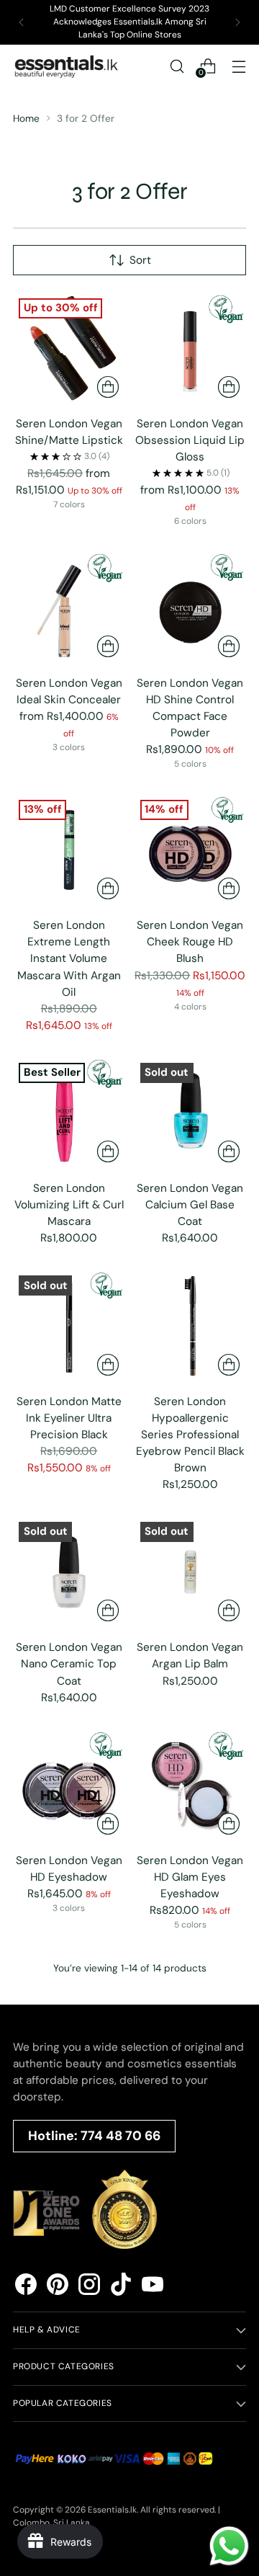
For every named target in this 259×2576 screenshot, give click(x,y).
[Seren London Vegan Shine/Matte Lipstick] (69, 349)
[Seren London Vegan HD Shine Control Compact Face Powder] (191, 607)
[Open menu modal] (238, 66)
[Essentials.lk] (67, 66)
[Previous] (22, 22)
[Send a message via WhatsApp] (229, 2546)
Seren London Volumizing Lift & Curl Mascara (69, 1205)
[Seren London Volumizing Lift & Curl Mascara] (69, 1113)
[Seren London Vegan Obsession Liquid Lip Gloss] (191, 349)
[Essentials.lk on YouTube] (153, 2287)
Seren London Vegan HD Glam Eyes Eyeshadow (190, 1877)
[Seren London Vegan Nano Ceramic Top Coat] (69, 1572)
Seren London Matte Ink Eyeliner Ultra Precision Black (69, 1418)
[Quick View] (108, 387)
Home (26, 118)
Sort (140, 260)
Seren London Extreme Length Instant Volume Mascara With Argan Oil (69, 958)
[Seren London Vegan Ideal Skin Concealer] (69, 607)
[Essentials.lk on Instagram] (89, 2287)
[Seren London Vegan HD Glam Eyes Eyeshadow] (191, 1786)
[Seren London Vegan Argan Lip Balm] (191, 1572)
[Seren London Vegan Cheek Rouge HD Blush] (191, 850)
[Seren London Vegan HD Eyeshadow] (69, 1786)
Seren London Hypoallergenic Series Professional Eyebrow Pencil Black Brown (190, 1435)
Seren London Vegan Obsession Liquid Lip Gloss (190, 440)
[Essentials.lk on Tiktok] (121, 2287)
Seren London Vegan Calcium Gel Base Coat (190, 1205)
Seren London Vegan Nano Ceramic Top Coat (69, 1664)
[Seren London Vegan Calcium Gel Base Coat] (191, 1113)
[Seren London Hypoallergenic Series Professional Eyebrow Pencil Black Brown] (191, 1326)
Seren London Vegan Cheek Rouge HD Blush (190, 942)
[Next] (237, 22)
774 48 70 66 (121, 2136)
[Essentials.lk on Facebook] (26, 2287)
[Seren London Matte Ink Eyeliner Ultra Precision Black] (69, 1326)
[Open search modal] (177, 66)
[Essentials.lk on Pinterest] (58, 2287)
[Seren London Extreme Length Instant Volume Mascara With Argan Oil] (69, 850)
